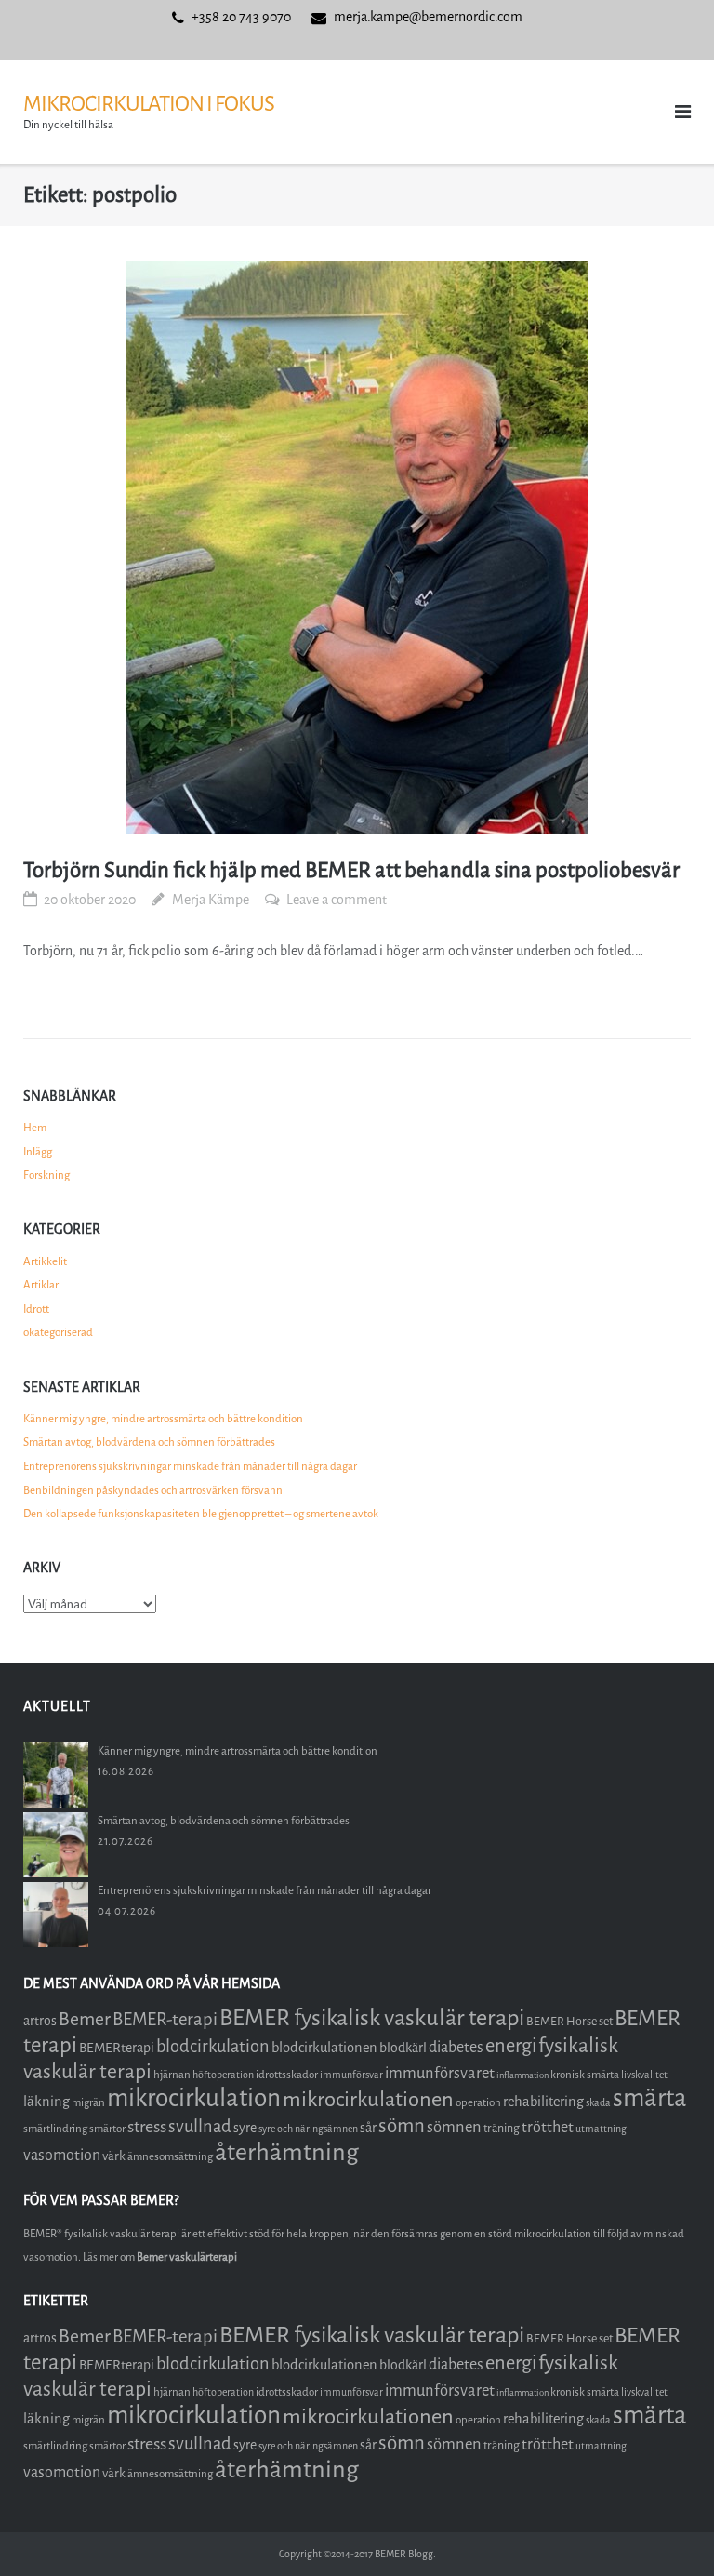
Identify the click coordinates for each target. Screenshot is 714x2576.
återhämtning (287, 2152)
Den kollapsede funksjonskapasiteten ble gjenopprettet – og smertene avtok (201, 1514)
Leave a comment (337, 900)
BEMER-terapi (165, 2019)
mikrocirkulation (194, 2098)
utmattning (601, 2129)
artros (40, 2021)
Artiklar (41, 1285)
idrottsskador (287, 2075)
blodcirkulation (213, 2047)
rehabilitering (543, 2102)
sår (368, 2128)
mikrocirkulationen (368, 2099)
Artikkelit (45, 1261)
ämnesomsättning (170, 2156)
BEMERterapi (117, 2048)
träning (502, 2128)
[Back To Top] (668, 2531)
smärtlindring (55, 2129)
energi (511, 2046)
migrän (88, 2102)
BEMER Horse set (569, 2021)
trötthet (548, 2127)
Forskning (46, 1175)
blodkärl (403, 2048)
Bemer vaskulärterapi (187, 2257)
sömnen (454, 2127)
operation (478, 2102)
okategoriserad (58, 1332)
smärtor (107, 2129)
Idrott (36, 1309)
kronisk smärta (585, 2075)
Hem (35, 1128)
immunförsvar (351, 2075)
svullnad (200, 2127)
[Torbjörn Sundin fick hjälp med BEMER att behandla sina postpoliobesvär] (357, 547)
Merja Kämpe (211, 900)
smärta (650, 2098)
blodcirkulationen (324, 2048)
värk (114, 2156)
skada (598, 2103)
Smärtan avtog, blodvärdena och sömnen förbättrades (149, 1442)
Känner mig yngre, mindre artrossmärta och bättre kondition (163, 1419)
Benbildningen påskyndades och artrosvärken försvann (153, 1490)
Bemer (85, 2019)
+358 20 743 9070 (241, 17)
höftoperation (223, 2075)
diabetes (456, 2047)
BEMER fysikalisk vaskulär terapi (372, 2018)
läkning (46, 2102)
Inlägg (38, 1152)
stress (147, 2127)
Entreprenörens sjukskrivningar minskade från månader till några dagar (190, 1466)
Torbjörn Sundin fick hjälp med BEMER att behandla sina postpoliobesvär (351, 870)
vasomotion (62, 2155)
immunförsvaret (440, 2073)
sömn (402, 2126)
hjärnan (172, 2075)
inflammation (522, 2075)
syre (245, 2128)
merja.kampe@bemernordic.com (428, 17)
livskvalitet (644, 2075)
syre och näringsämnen (308, 2129)
